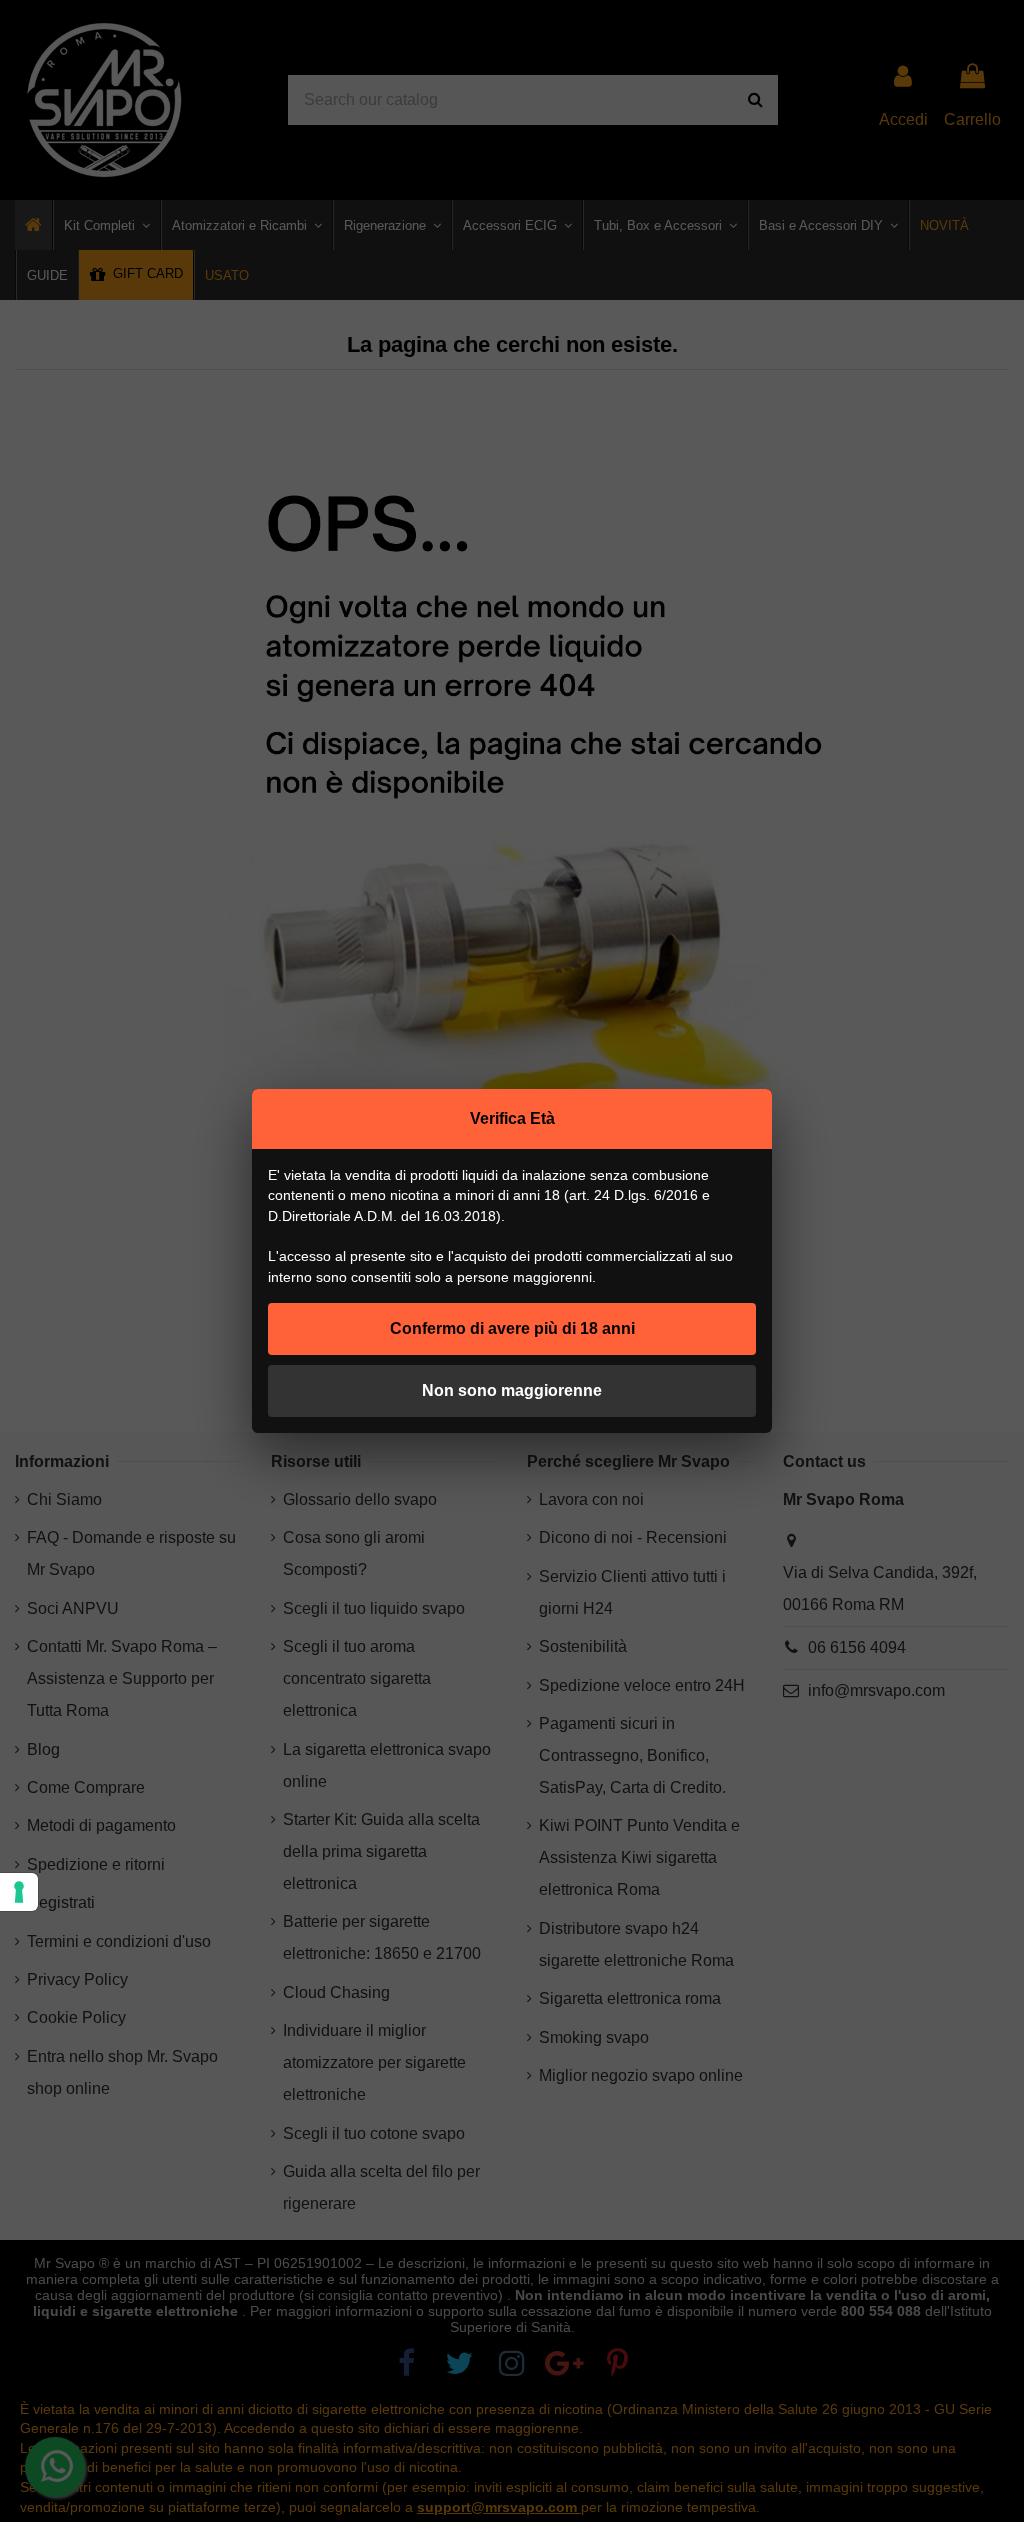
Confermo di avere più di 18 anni (512, 1328)
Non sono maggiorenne (512, 1390)
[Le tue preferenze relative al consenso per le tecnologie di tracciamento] (19, 1892)
